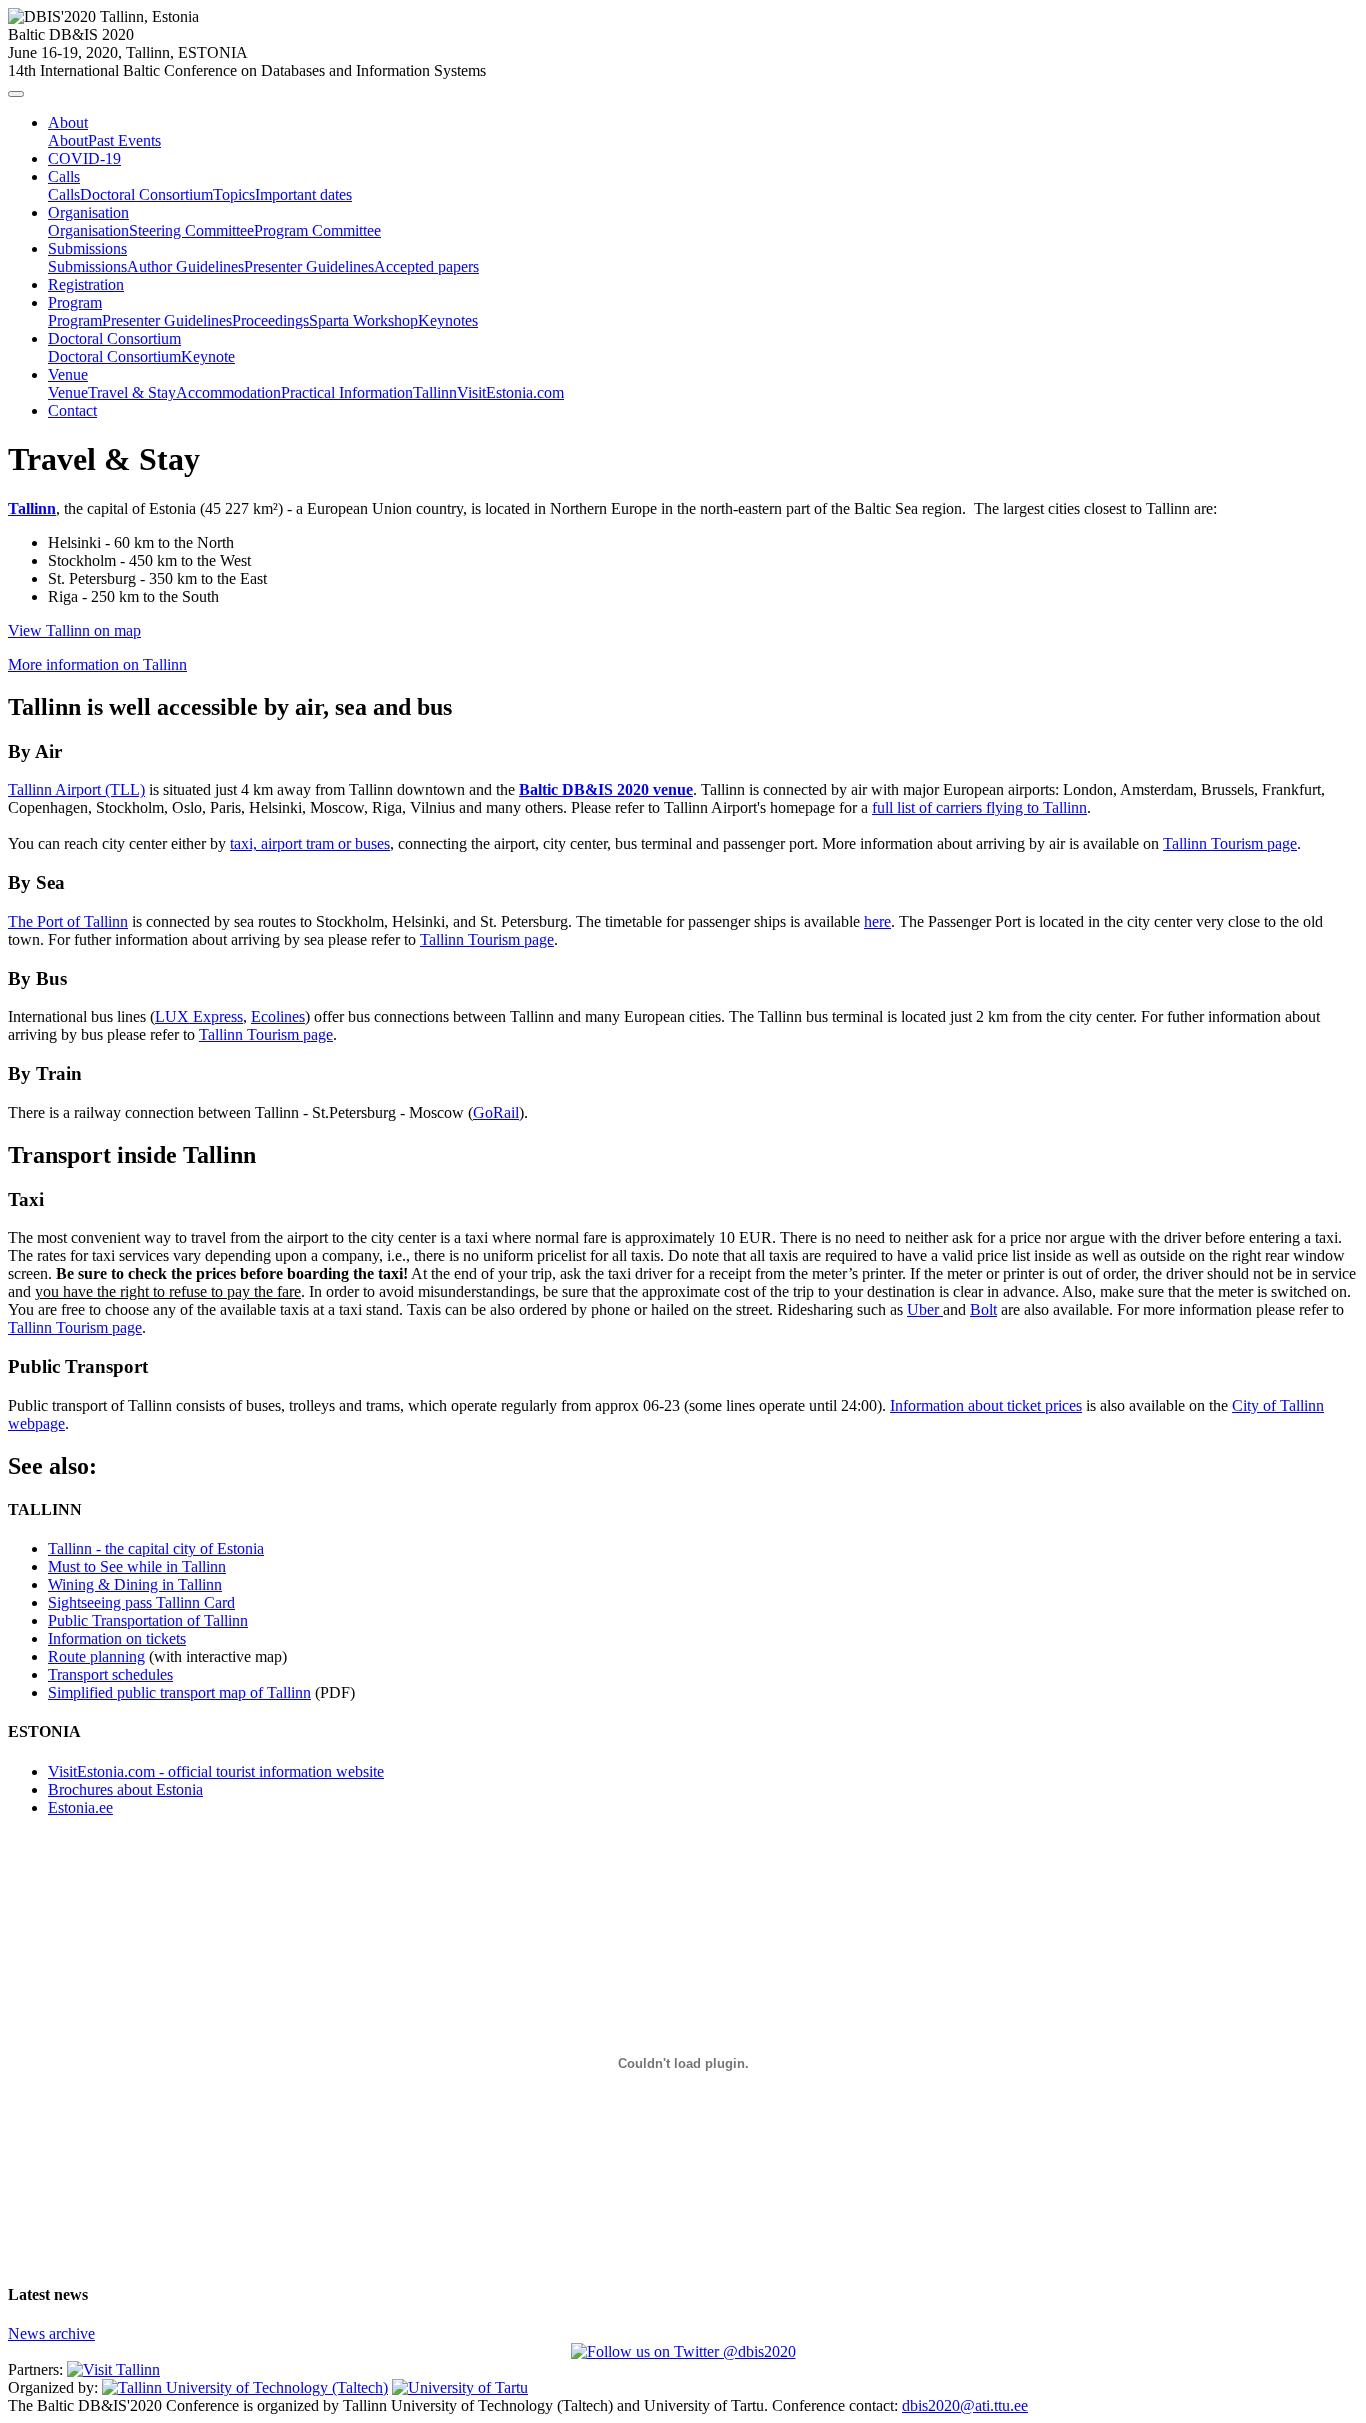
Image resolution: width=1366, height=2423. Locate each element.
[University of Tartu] (460, 2387)
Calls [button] (64, 176)
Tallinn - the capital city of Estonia (156, 1548)
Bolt (983, 1309)
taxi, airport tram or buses (310, 843)
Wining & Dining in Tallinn (135, 1584)
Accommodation (228, 392)
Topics (234, 194)
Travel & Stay (132, 392)
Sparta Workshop (363, 320)
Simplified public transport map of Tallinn (179, 1692)
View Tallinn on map (74, 630)
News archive (51, 2333)
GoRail (496, 1112)
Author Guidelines (185, 266)
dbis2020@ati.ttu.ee (965, 2405)
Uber (925, 1309)
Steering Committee (191, 230)
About (68, 140)
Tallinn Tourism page (1230, 843)
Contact (72, 410)
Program (75, 320)
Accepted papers (426, 266)
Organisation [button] (88, 212)
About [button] (68, 122)
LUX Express (199, 1016)
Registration (86, 284)
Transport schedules (110, 1674)
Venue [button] (68, 374)
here (877, 921)
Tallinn (435, 392)
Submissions (87, 266)
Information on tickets (117, 1638)
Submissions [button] (87, 248)
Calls (64, 194)
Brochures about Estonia (125, 1789)
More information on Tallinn (97, 664)
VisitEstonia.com (510, 392)
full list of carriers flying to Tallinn (979, 807)
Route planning (96, 1656)
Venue (68, 392)
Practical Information (347, 392)
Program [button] (75, 302)
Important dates (303, 194)
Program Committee (317, 230)
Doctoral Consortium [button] (114, 338)
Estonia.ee (80, 1807)
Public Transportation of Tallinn (148, 1620)
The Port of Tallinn (68, 921)
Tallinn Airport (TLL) (76, 789)
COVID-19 (84, 158)
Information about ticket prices (986, 1405)
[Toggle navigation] (16, 94)
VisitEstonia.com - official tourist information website (216, 1771)
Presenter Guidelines (309, 266)
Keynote (208, 356)
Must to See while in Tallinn (137, 1566)
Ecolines (278, 1016)
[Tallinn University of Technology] (245, 2387)
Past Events (124, 140)
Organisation (88, 230)
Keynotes (448, 320)
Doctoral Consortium (146, 194)
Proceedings (270, 320)
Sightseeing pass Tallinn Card (141, 1602)
